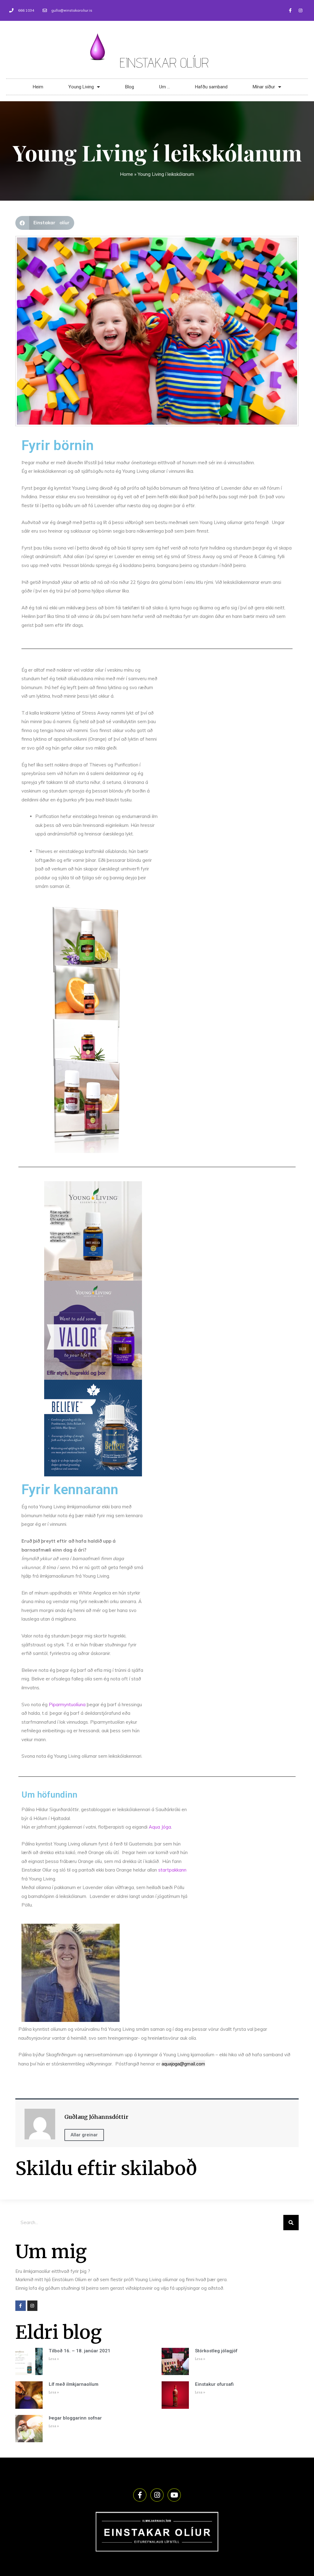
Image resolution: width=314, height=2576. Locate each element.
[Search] (291, 2223)
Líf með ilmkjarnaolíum (74, 2384)
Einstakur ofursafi (214, 2384)
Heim (38, 87)
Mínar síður (264, 87)
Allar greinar (84, 2135)
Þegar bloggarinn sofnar (75, 2418)
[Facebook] (290, 10)
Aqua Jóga (160, 1827)
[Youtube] (174, 2495)
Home (126, 174)
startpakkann (172, 1870)
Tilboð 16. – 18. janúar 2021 (80, 2351)
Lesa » (54, 2359)
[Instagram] (301, 10)
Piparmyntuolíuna (67, 1704)
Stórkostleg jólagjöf (216, 2351)
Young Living (81, 87)
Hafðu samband (211, 87)
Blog (130, 87)
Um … (165, 87)
